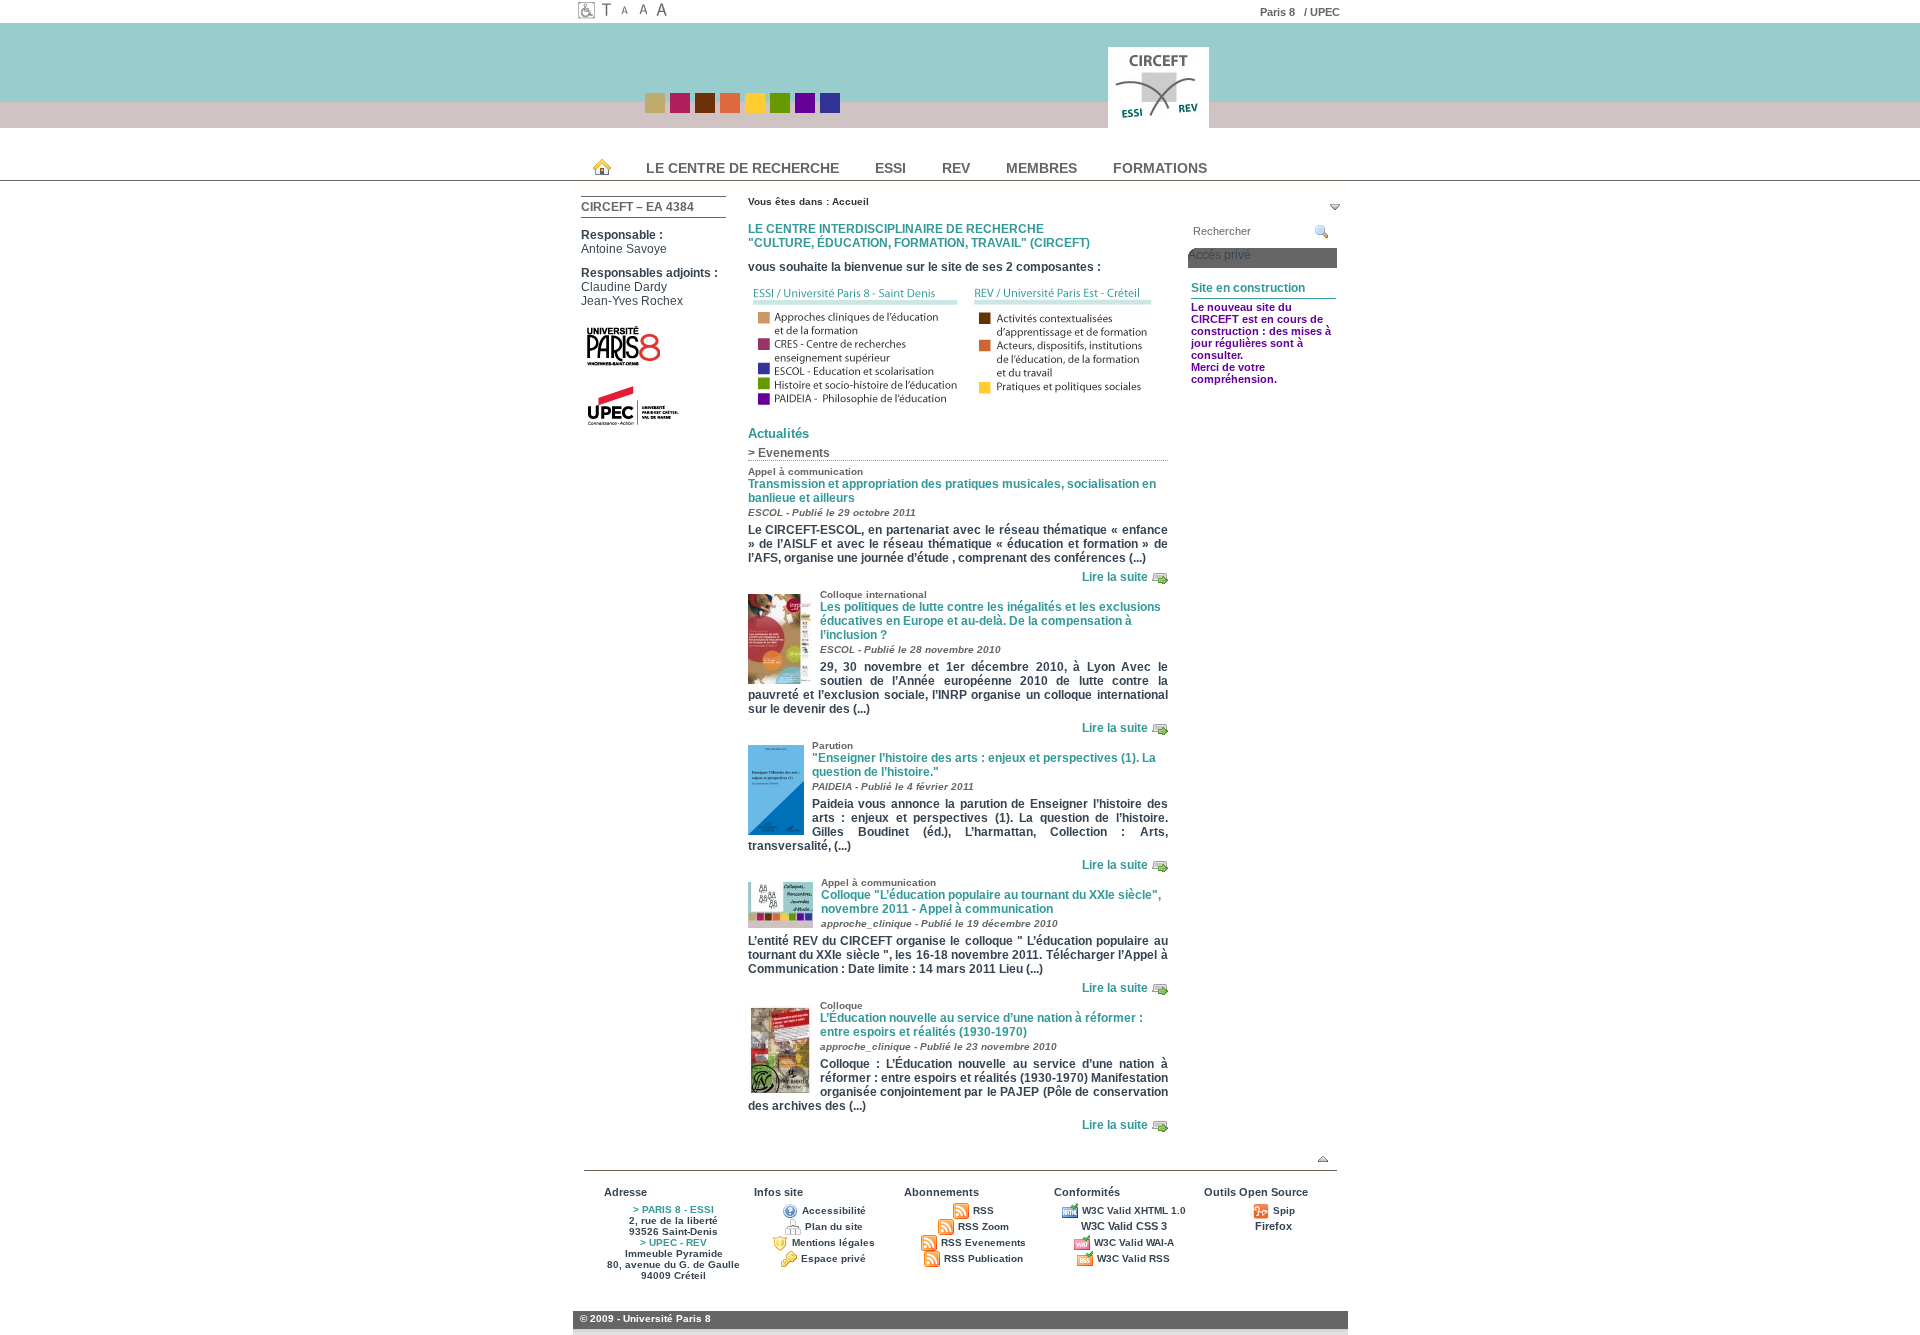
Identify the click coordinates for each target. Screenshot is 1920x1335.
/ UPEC (1323, 12)
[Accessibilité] (587, 14)
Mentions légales (833, 1242)
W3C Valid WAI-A (1134, 1242)
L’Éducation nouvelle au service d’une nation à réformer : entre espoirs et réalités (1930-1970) (981, 1025)
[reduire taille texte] (628, 12)
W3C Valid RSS (1133, 1258)
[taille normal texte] (646, 12)
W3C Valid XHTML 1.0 (1134, 1210)
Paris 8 (1280, 12)
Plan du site (834, 1226)
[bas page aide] (1335, 207)
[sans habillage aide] (610, 12)
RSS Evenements (983, 1242)
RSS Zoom (983, 1226)
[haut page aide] (1323, 1159)
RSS (983, 1210)
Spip (1284, 1210)
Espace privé (833, 1258)
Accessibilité (834, 1210)
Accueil (850, 201)
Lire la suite (1115, 577)
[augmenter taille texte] (664, 12)
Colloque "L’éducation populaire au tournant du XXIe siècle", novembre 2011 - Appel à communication (991, 902)
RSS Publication (983, 1258)
